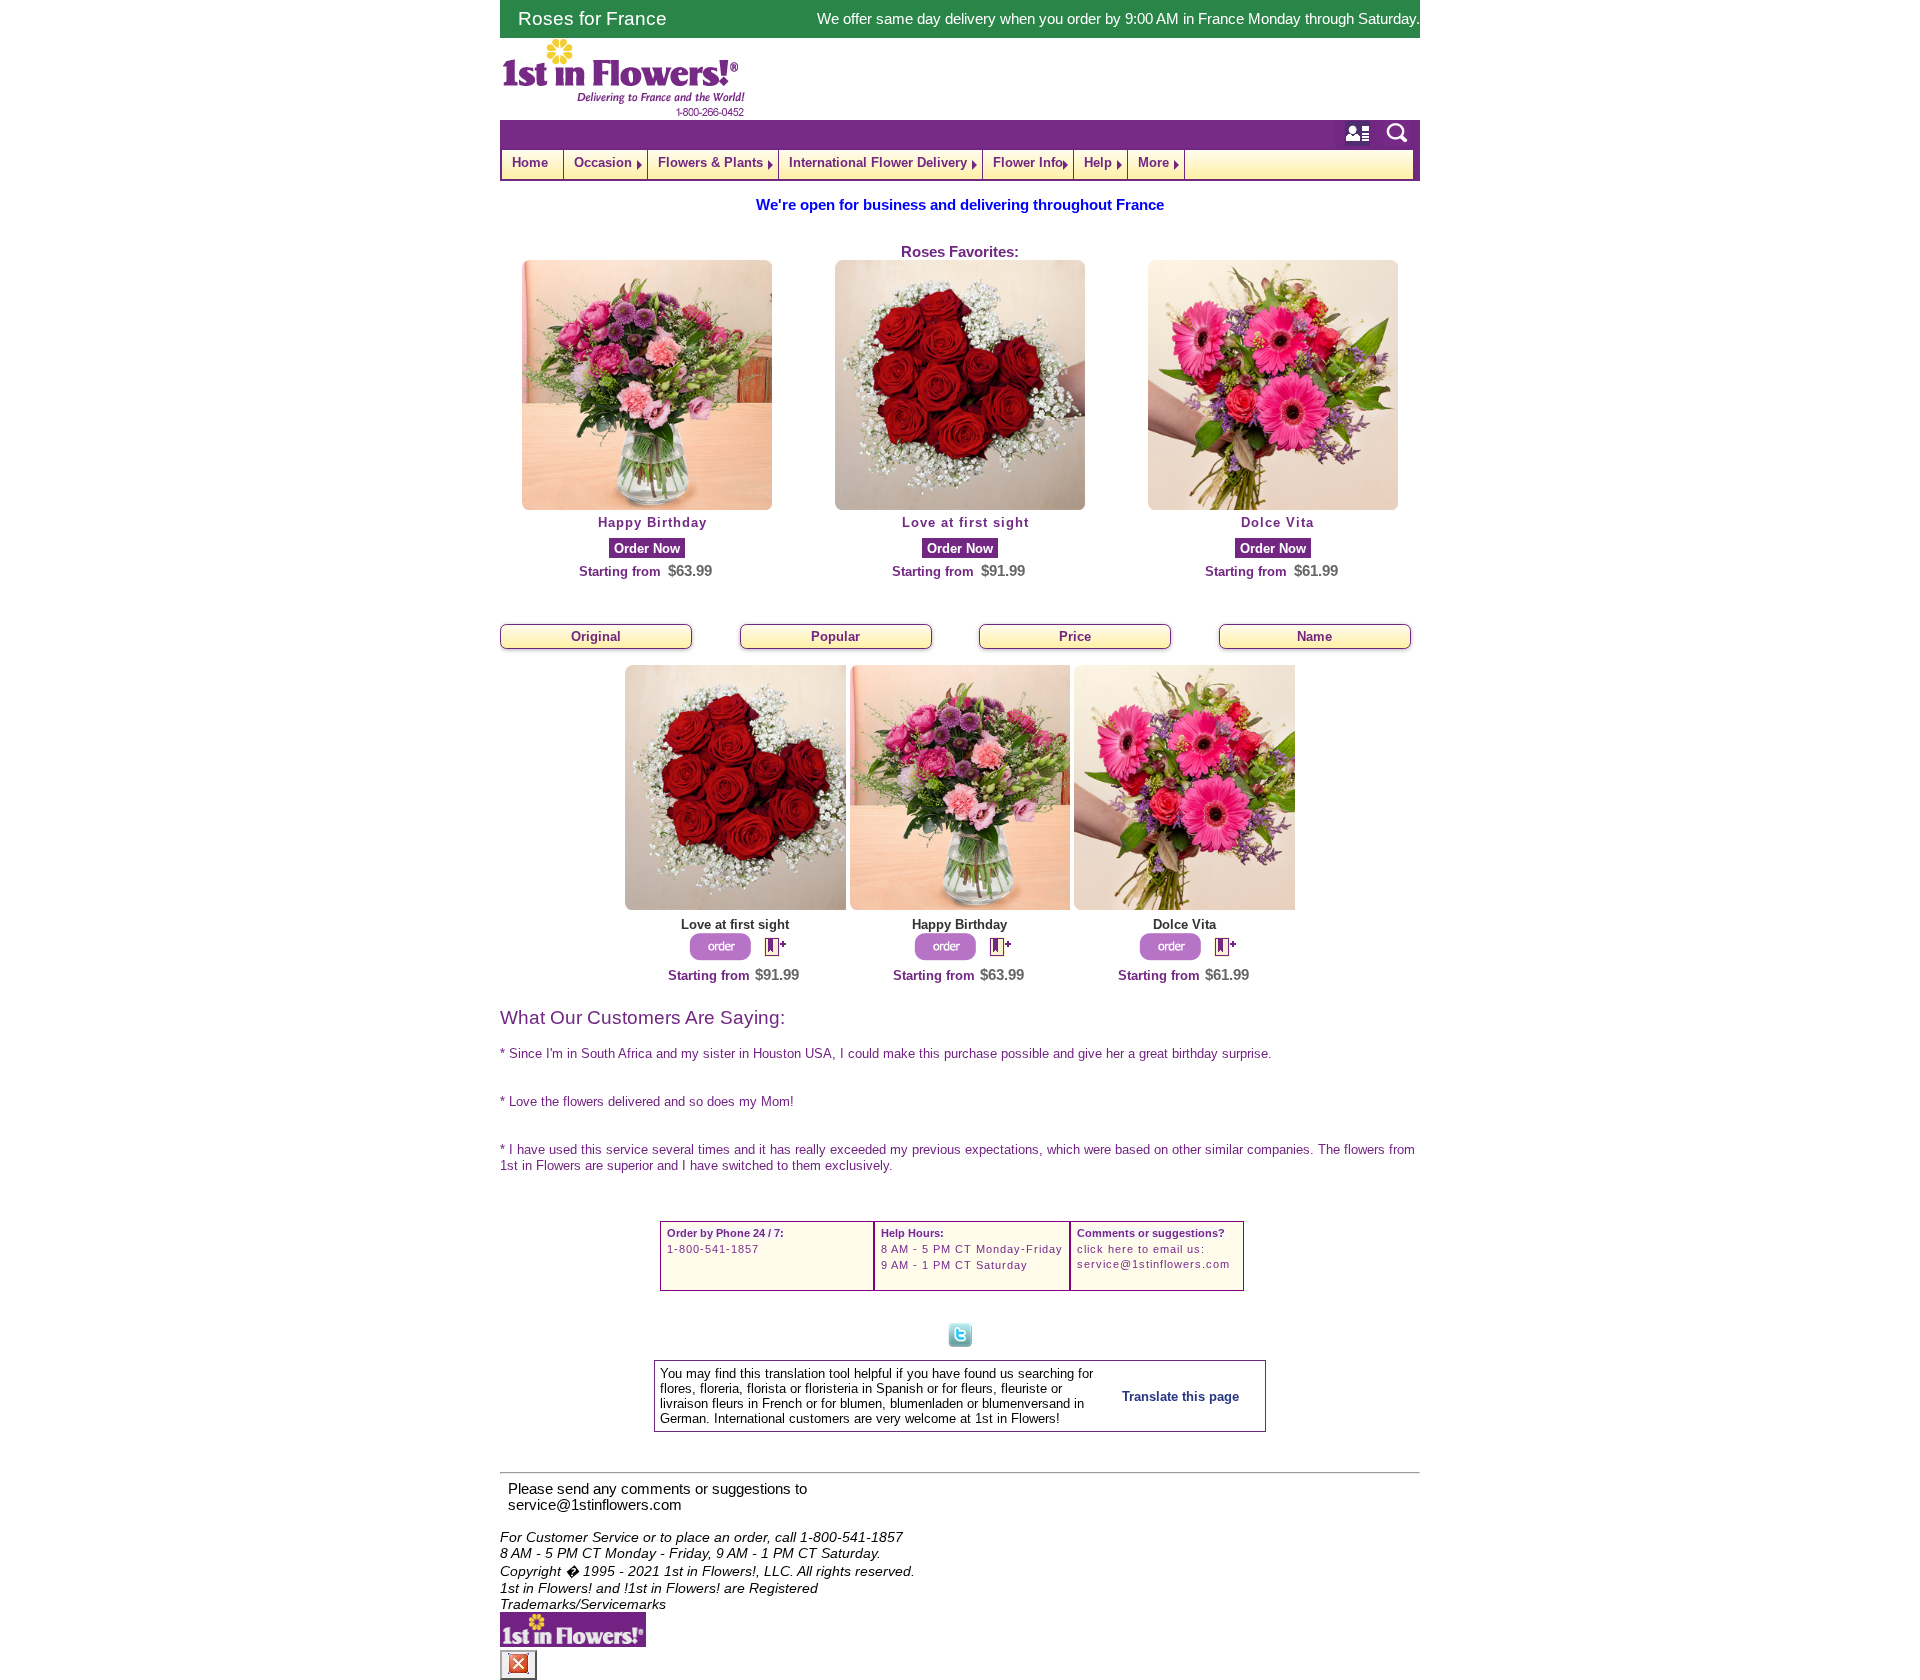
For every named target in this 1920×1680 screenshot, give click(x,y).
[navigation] (960, 164)
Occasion (603, 162)
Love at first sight (965, 522)
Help (1098, 162)
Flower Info (1028, 162)
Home (530, 162)
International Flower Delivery (878, 162)
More (1153, 162)
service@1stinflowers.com (1153, 1264)
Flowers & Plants (710, 162)
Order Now (647, 548)
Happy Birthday (652, 522)
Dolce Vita (1277, 522)
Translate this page (1180, 1396)
